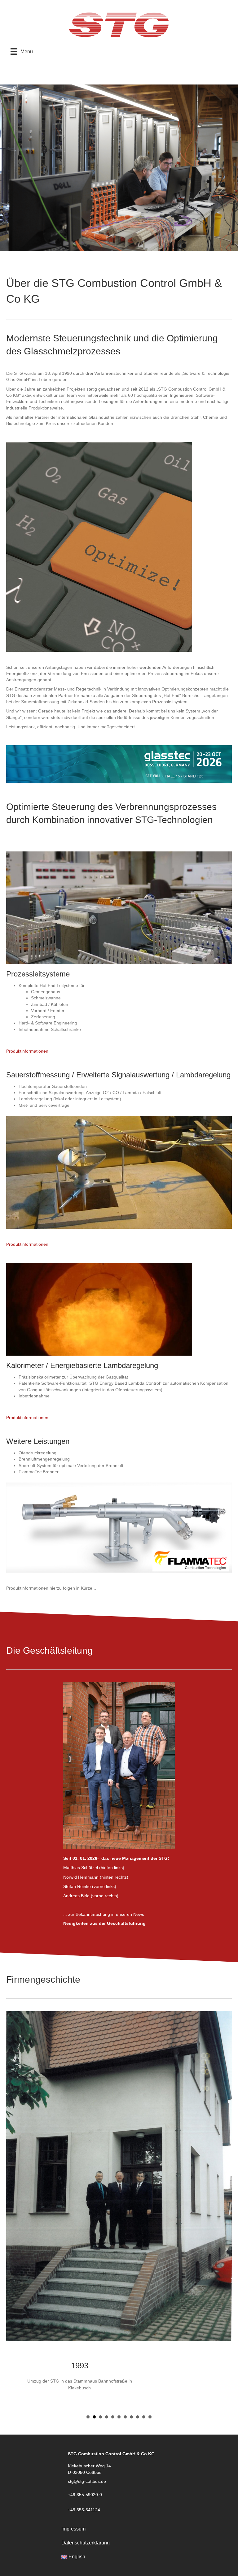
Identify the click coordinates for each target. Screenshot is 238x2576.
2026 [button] (150, 2256)
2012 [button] (144, 2256)
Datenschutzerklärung (86, 2382)
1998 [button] (100, 2256)
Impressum (73, 2368)
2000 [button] (107, 2256)
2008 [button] (138, 2256)
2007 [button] (131, 2256)
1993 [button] (94, 2256)
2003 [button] (119, 2256)
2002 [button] (113, 2256)
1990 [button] (88, 2256)
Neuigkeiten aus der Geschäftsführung (104, 1923)
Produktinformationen (27, 1051)
